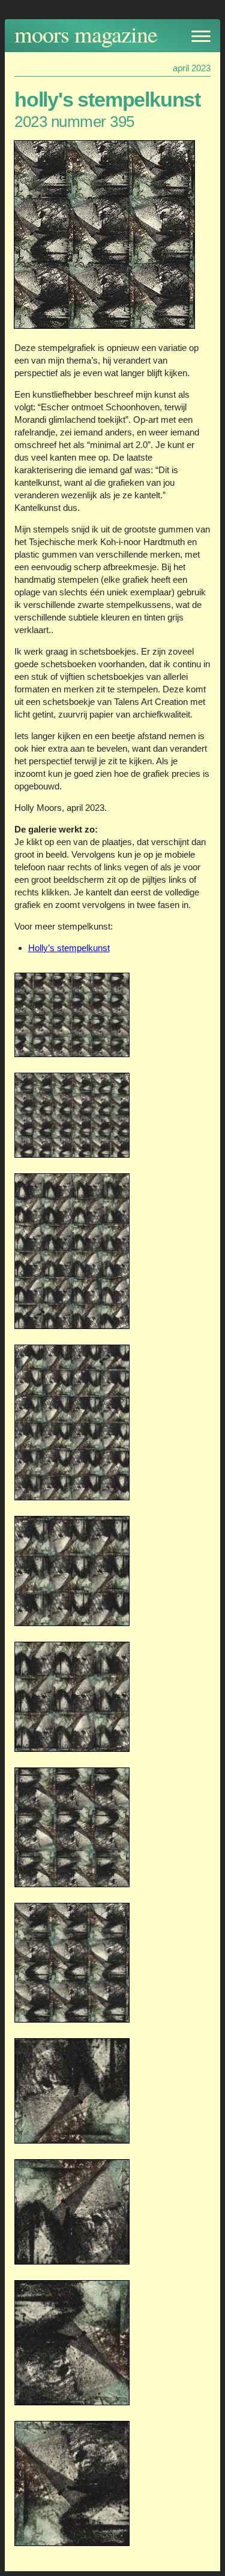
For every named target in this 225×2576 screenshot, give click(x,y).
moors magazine (86, 34)
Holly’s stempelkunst (69, 948)
